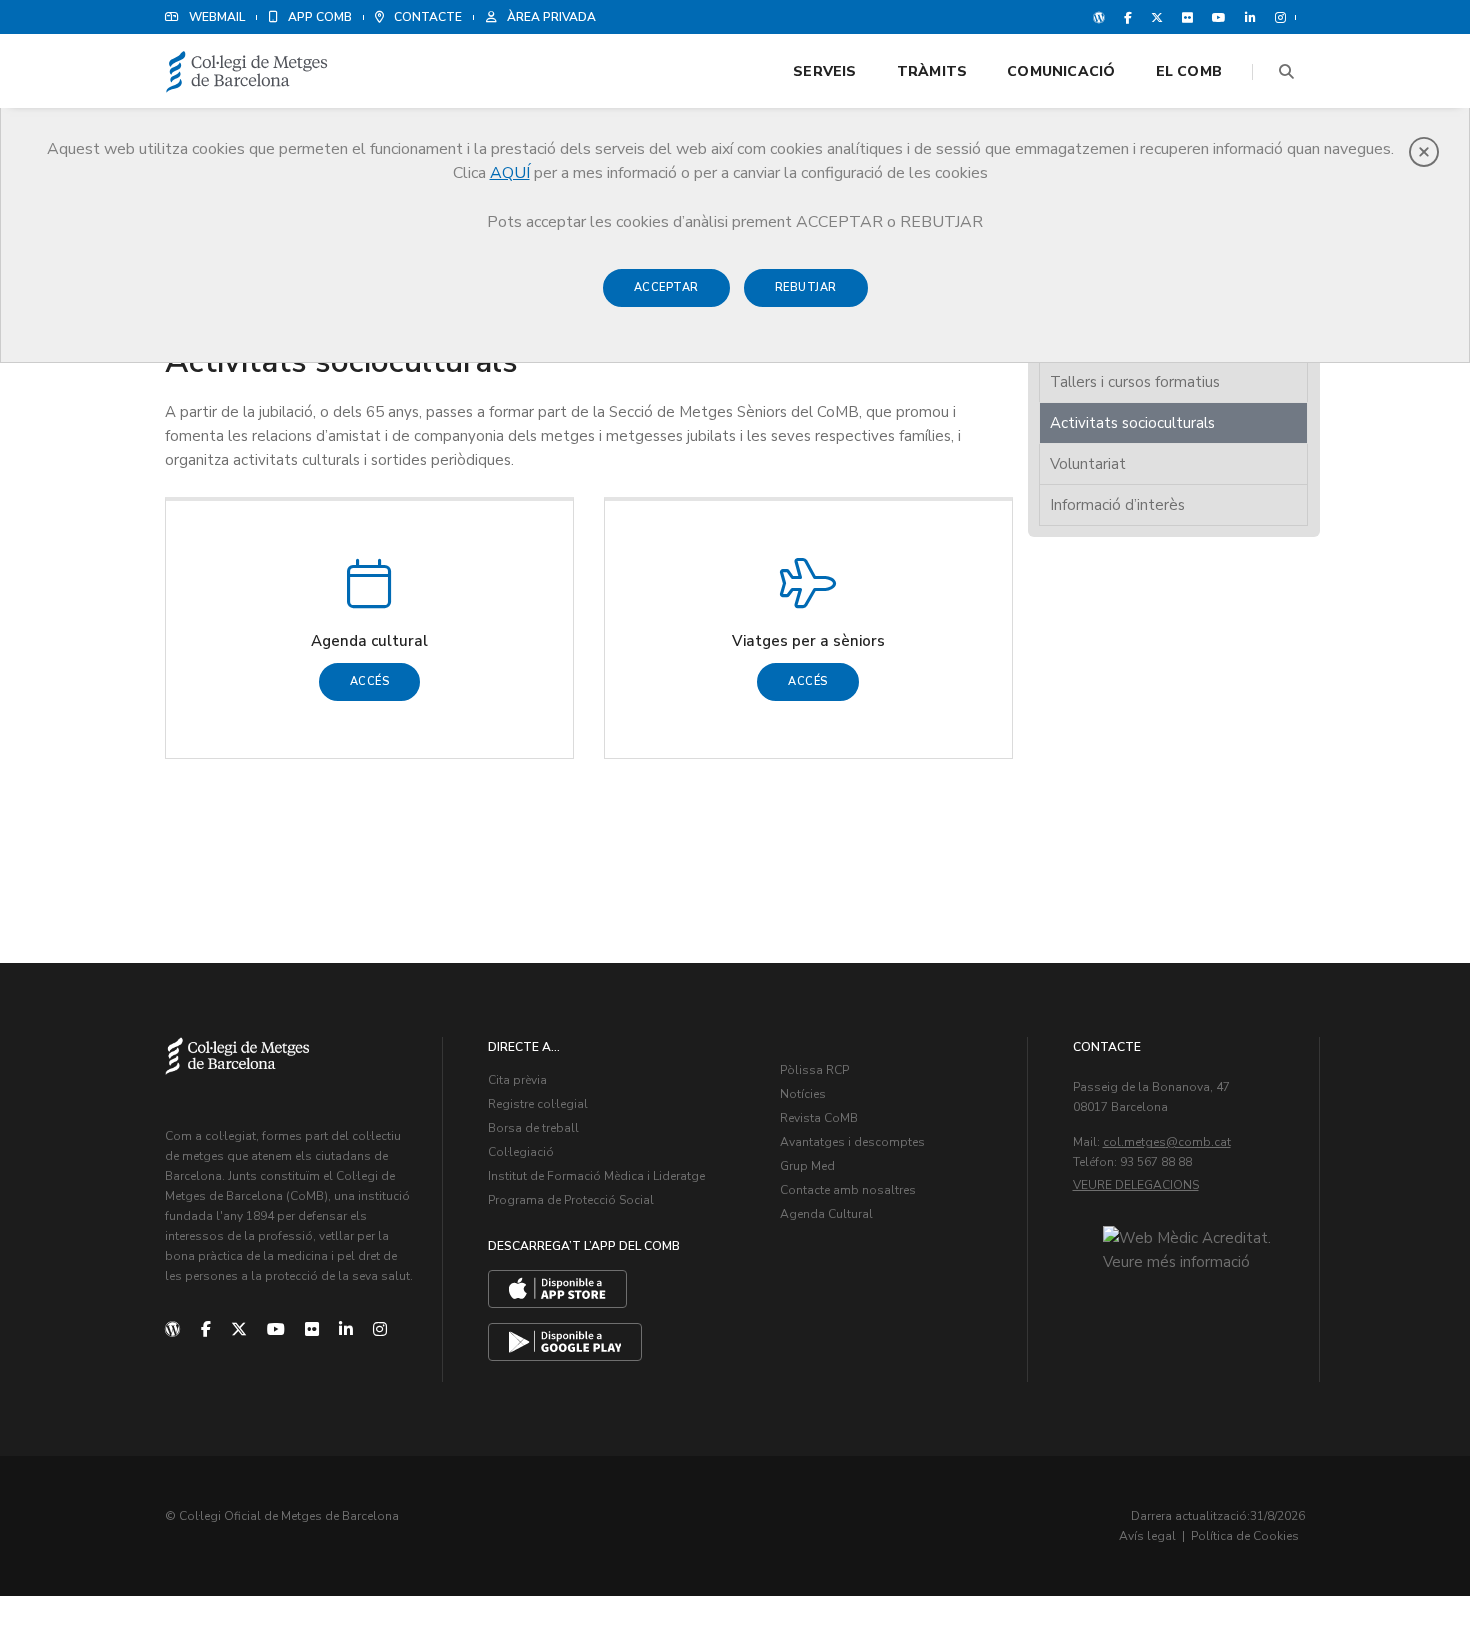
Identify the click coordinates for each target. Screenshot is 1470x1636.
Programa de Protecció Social (571, 1200)
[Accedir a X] (1157, 17)
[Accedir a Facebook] (1128, 17)
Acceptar (666, 287)
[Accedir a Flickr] (1187, 17)
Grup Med (807, 1166)
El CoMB (1189, 71)
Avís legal (1147, 1536)
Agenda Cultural (826, 1214)
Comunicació (1061, 71)
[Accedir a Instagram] (1276, 17)
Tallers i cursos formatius (1135, 382)
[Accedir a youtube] (1219, 17)
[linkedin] (346, 1330)
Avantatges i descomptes (852, 1142)
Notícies (803, 1094)
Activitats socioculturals (1132, 423)
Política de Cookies (1245, 1536)
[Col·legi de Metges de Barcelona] (247, 72)
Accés (370, 681)
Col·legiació (521, 1152)
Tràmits (932, 71)
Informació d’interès (1117, 505)
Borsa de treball (533, 1128)
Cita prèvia (517, 1080)
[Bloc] (1099, 17)
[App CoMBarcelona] (557, 1289)
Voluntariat (1088, 464)
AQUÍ (510, 173)
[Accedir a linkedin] (1250, 17)
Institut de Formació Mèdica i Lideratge (596, 1176)
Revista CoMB (819, 1118)
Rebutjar (806, 287)
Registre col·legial (538, 1104)
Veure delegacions (1136, 1185)
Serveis (824, 71)
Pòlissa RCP (814, 1070)
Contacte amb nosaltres (848, 1190)
